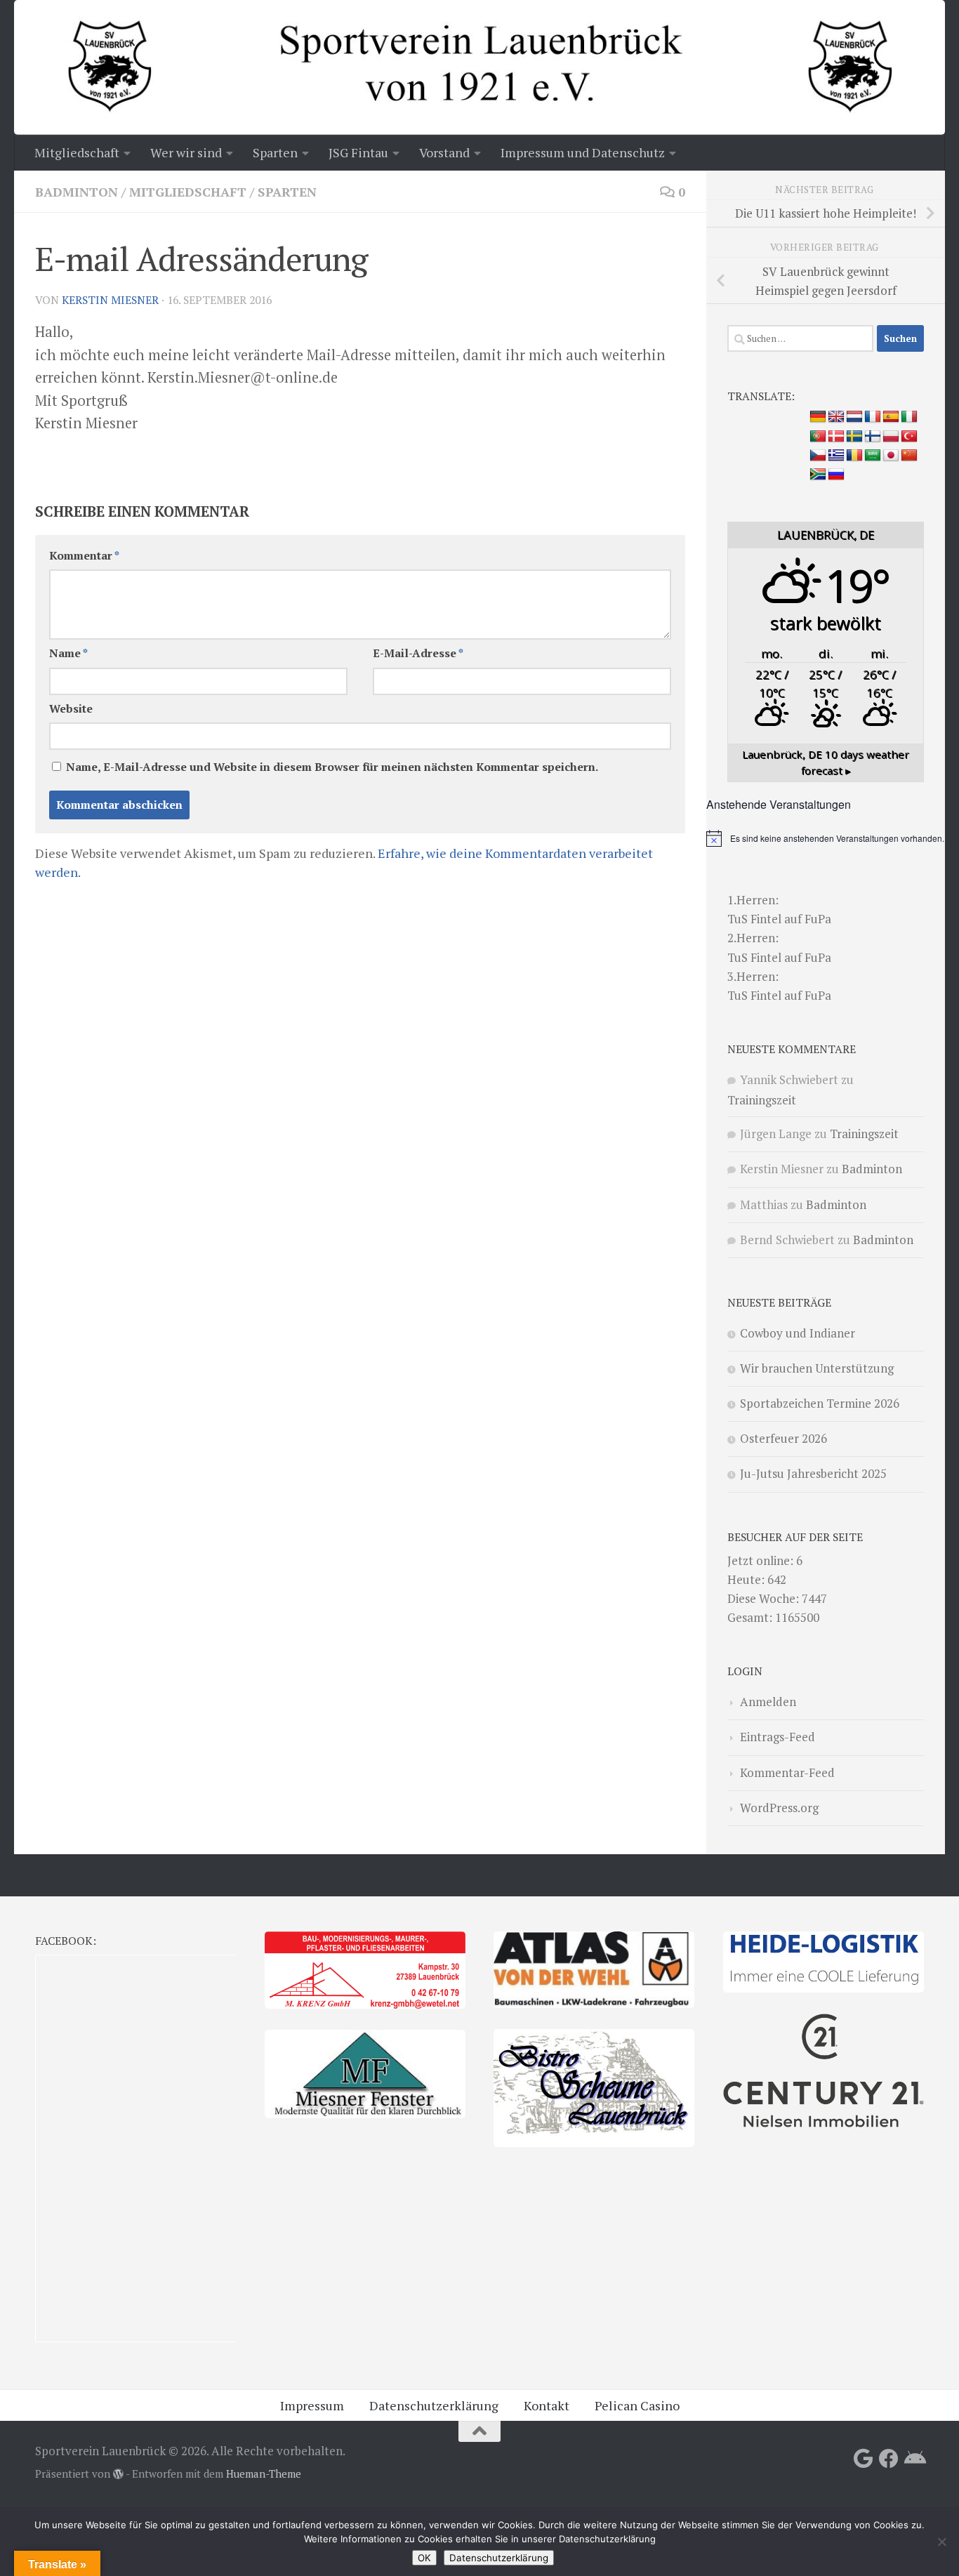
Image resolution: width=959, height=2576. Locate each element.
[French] (873, 417)
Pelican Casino (637, 2405)
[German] (818, 417)
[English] (836, 417)
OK (424, 2558)
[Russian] (836, 475)
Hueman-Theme (264, 2474)
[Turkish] (909, 437)
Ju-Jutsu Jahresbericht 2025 (813, 1473)
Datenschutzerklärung (434, 2405)
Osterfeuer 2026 (783, 1438)
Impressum (312, 2405)
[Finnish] (873, 437)
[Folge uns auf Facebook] (889, 2459)
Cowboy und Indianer (798, 1333)
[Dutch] (854, 417)
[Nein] (941, 2542)
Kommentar (84, 556)
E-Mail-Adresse (418, 653)
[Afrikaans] (818, 475)
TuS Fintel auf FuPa (779, 919)
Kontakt (547, 2405)
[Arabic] (873, 456)
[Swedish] (854, 437)
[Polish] (891, 437)
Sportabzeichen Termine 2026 (820, 1403)
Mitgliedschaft (188, 192)
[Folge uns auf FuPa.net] (914, 2459)
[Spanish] (891, 417)
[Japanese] (891, 456)
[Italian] (909, 417)
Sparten (287, 192)
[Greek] (836, 456)
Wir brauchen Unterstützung (817, 1368)
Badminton (77, 192)
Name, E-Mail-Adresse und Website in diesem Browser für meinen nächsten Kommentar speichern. (332, 767)
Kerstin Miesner (110, 300)
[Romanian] (854, 456)
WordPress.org (779, 1808)
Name (68, 653)
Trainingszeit (762, 1100)
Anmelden (768, 1702)
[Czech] (818, 456)
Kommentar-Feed (787, 1772)
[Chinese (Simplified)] (909, 456)
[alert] (826, 838)
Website (71, 709)
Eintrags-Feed (778, 1737)
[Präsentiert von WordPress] (118, 2475)
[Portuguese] (818, 437)
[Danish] (836, 437)
